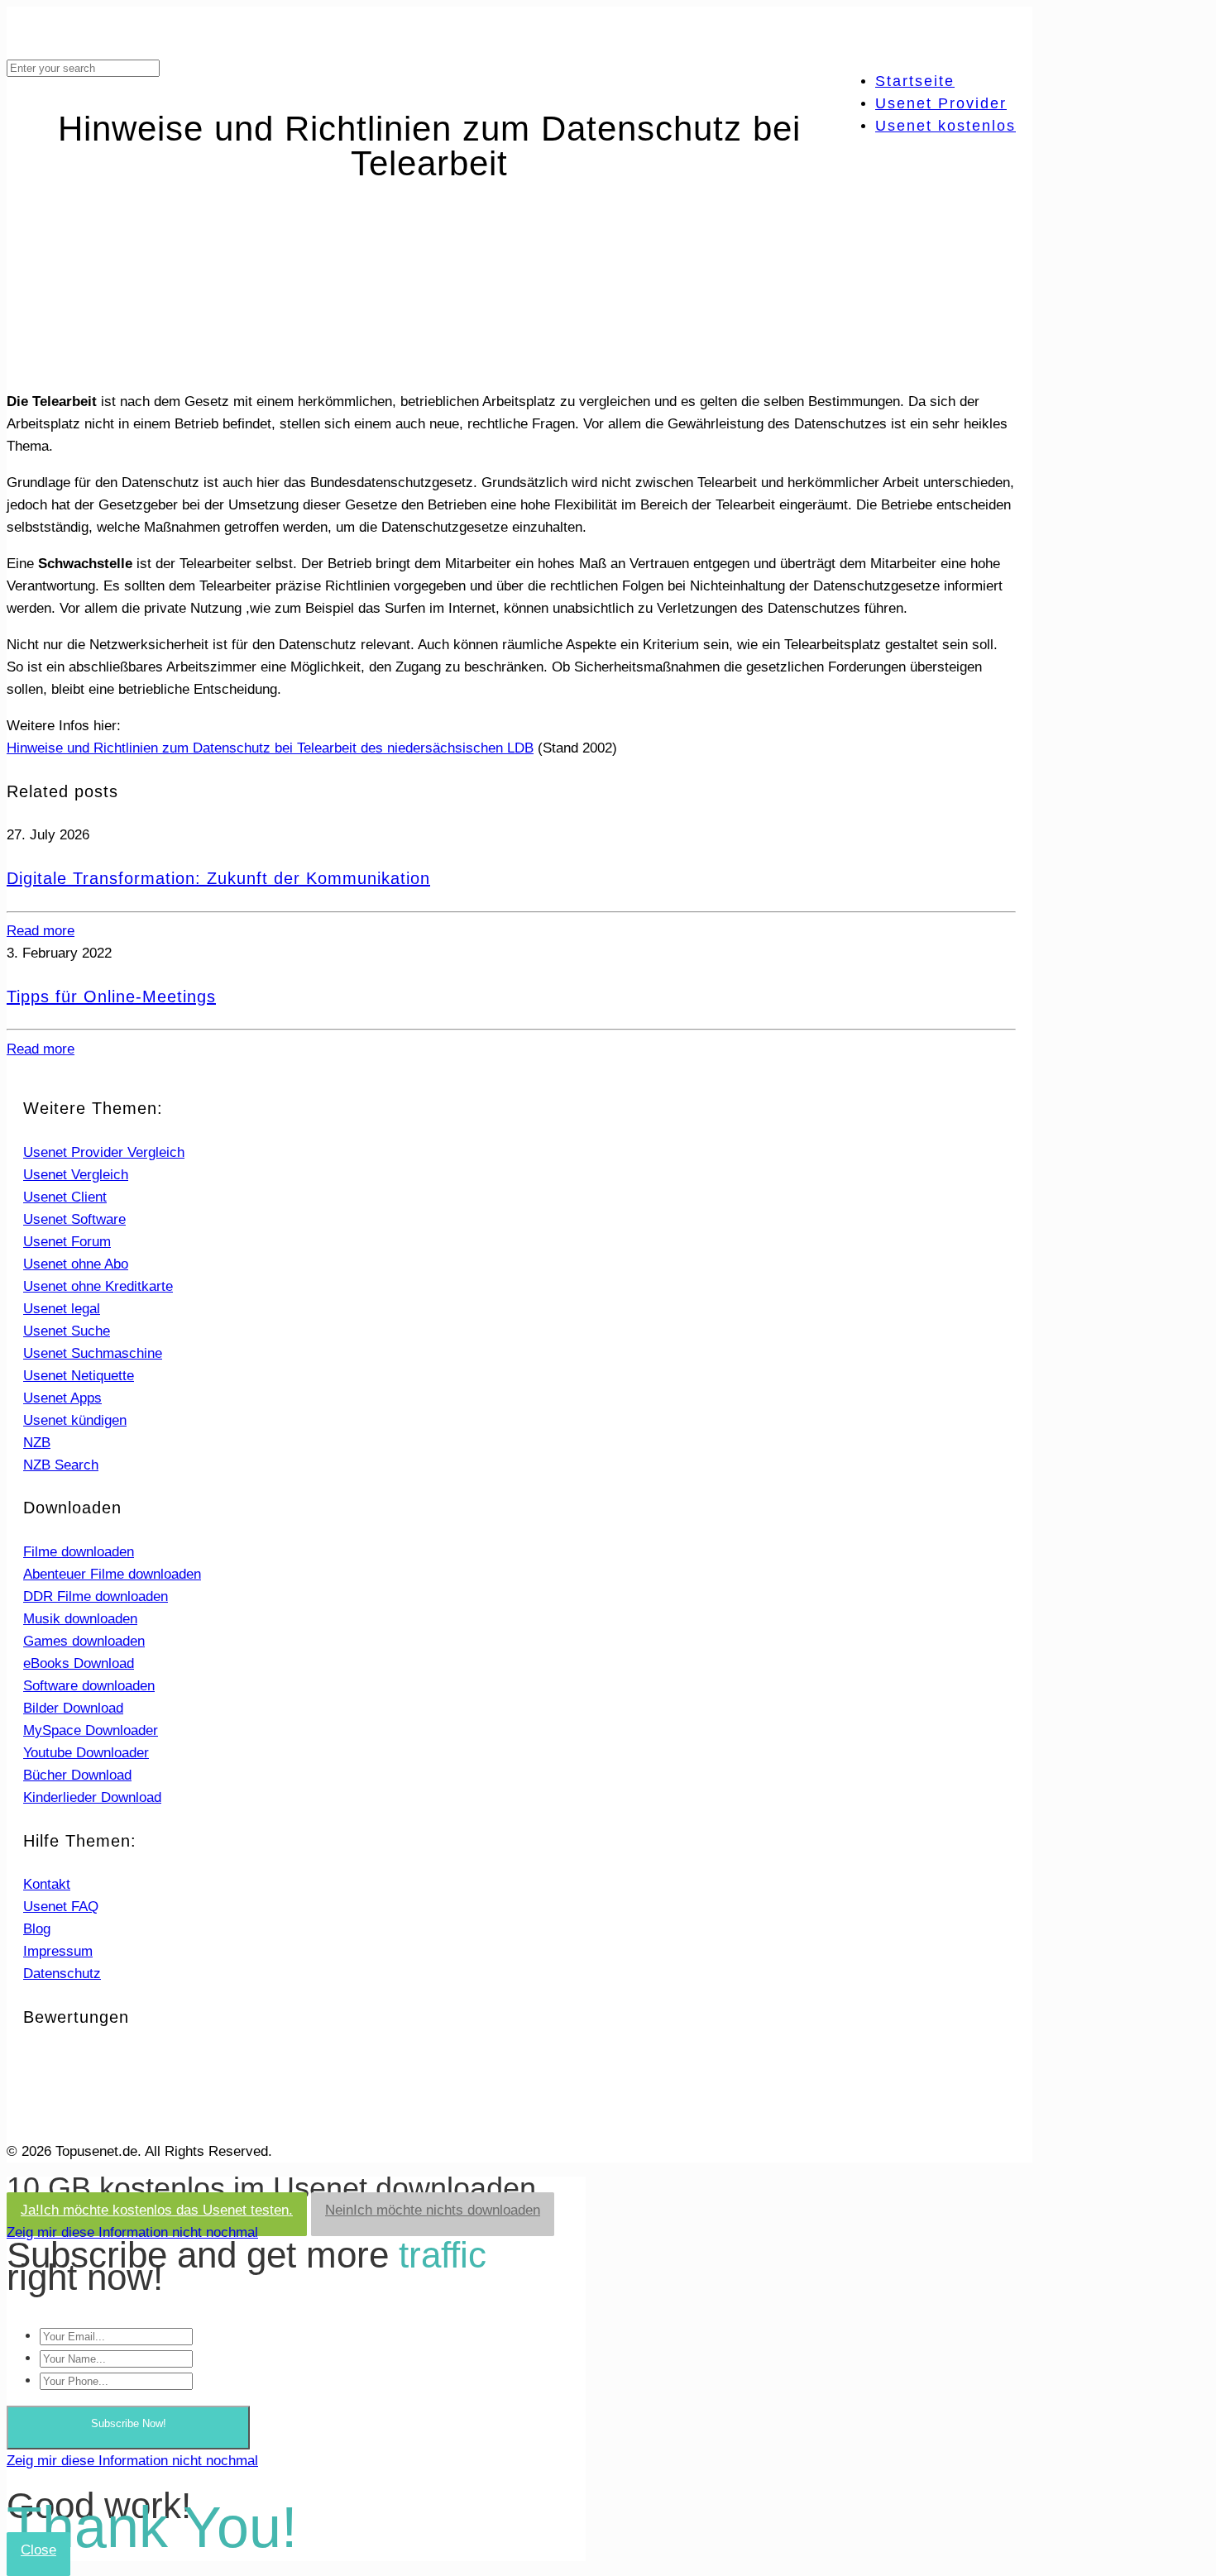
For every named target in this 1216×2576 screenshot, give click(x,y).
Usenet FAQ (61, 1907)
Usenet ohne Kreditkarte (98, 1286)
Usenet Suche (67, 1331)
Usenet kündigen (75, 1420)
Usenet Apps (62, 1398)
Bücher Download (77, 1775)
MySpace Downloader (91, 1730)
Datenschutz (62, 1974)
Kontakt (47, 1884)
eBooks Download (79, 1663)
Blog (37, 1929)
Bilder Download (73, 1708)
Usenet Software (74, 1219)
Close (38, 2550)
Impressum (58, 1951)
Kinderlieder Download (92, 1797)
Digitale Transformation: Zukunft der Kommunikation (218, 878)
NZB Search (61, 1465)
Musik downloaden (80, 1619)
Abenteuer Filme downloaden (112, 1574)
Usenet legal (62, 1309)
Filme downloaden (79, 1552)
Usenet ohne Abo (76, 1264)
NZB (37, 1443)
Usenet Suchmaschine (93, 1353)
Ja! (157, 2210)
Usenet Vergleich (76, 1175)
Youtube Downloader (86, 1753)
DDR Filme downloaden (96, 1596)
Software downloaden (89, 1686)
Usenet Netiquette (79, 1376)
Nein (433, 2210)
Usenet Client (65, 1197)
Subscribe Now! (129, 2423)
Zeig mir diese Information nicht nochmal (132, 2232)
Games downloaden (84, 1641)
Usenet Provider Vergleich (104, 1152)
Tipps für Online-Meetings (111, 996)
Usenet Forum (67, 1242)
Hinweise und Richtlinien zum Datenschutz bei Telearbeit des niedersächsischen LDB (270, 748)
